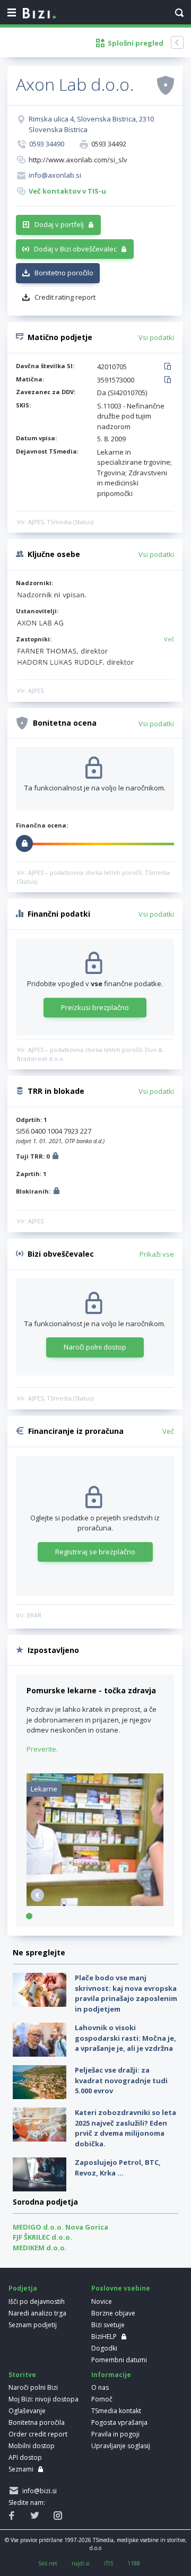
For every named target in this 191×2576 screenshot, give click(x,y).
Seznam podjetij (33, 2325)
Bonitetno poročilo (64, 273)
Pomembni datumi (119, 2360)
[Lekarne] (95, 1903)
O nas (100, 2387)
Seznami (21, 2469)
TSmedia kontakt (116, 2411)
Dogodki (104, 2348)
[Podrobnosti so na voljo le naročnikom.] (55, 1157)
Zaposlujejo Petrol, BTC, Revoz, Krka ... (118, 2168)
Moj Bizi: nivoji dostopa (44, 2399)
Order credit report (38, 2434)
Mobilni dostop (32, 2446)
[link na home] (39, 14)
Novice (102, 2301)
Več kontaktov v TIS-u (67, 191)
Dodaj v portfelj (59, 224)
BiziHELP (104, 2336)
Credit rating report (65, 297)
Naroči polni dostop (95, 1347)
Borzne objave (113, 2313)
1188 (134, 2563)
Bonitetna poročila (37, 2422)
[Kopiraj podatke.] (170, 367)
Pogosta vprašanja (119, 2422)
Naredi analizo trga (37, 2313)
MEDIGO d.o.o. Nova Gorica (60, 2227)
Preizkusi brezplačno (95, 1007)
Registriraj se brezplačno (95, 1552)
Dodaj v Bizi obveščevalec (75, 249)
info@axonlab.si (55, 175)
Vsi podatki (156, 337)
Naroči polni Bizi (33, 2387)
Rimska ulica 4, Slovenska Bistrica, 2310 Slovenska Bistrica (91, 124)
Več (169, 639)
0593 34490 (47, 144)
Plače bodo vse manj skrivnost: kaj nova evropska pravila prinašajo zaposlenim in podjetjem (126, 1993)
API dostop (25, 2457)
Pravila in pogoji (115, 2434)
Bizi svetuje (108, 2325)
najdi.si (81, 2563)
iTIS (108, 2563)
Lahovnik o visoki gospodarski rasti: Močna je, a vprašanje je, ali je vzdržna (125, 2038)
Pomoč (102, 2399)
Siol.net (48, 2563)
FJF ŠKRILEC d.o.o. (42, 2237)
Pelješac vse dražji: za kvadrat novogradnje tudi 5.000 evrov (121, 2080)
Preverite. (42, 1749)
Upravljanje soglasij (121, 2446)
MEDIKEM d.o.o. (40, 2248)
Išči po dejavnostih (37, 2301)
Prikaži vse (157, 1254)
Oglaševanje (27, 2411)
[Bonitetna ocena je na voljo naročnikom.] (166, 85)
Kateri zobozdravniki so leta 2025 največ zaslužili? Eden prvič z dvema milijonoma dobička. (125, 2128)
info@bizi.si (38, 2491)
